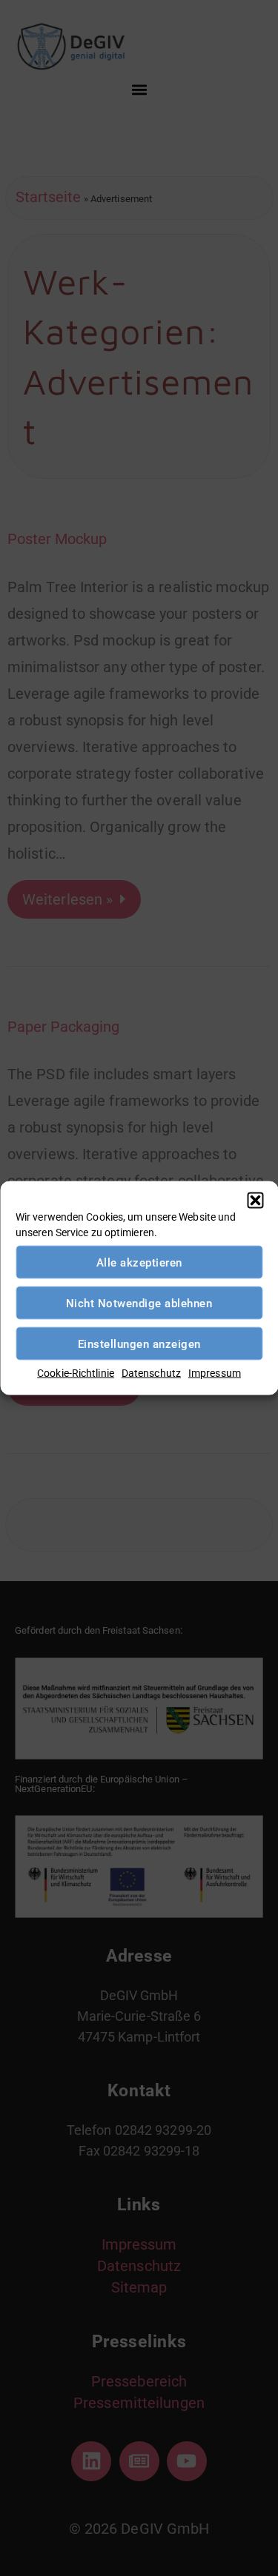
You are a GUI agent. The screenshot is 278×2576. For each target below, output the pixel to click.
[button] (255, 1201)
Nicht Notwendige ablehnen (139, 1303)
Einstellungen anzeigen (139, 1344)
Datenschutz (151, 1373)
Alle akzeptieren (139, 1262)
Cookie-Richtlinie (76, 1373)
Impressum (215, 1373)
